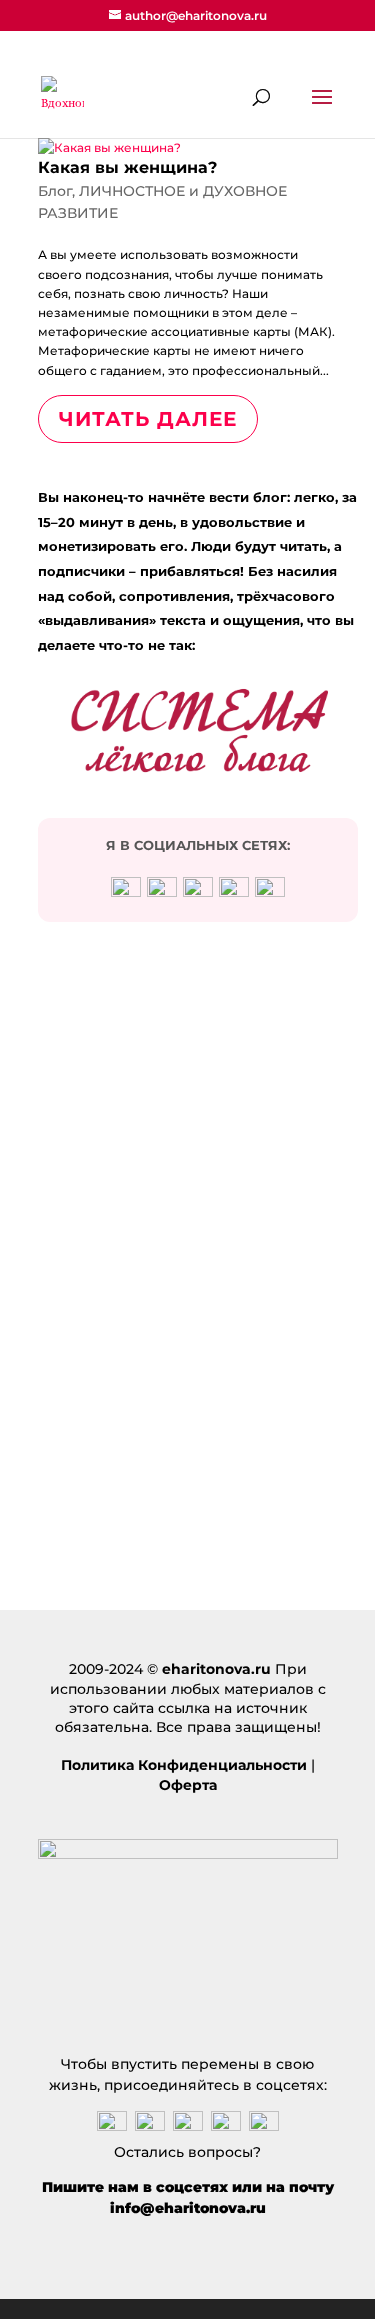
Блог (55, 191)
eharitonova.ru (216, 1669)
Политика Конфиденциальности (184, 1765)
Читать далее (148, 419)
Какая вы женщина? (127, 167)
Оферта (188, 1785)
